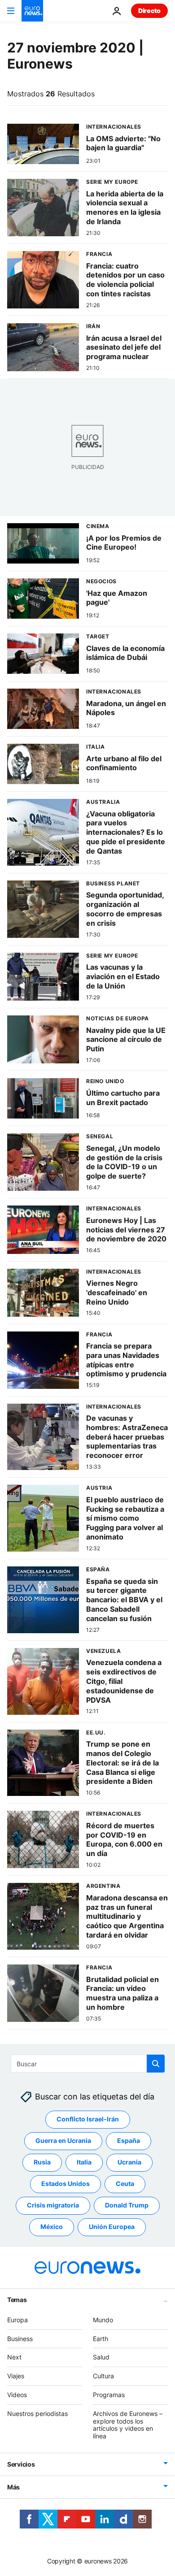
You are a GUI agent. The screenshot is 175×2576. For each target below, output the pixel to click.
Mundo (103, 2320)
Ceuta (125, 2184)
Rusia (42, 2162)
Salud (101, 2357)
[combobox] (88, 2064)
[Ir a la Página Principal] (32, 11)
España (129, 2141)
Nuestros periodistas (37, 2413)
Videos (17, 2395)
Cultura (103, 2376)
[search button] (156, 2064)
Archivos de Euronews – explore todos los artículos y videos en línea (128, 2425)
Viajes (16, 2376)
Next (14, 2357)
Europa (17, 2320)
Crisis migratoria (53, 2205)
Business (20, 2339)
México (52, 2227)
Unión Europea (112, 2227)
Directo (149, 11)
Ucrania (129, 2162)
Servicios (21, 2464)
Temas (17, 2300)
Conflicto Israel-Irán (88, 2119)
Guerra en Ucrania (63, 2141)
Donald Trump (127, 2205)
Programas (109, 2395)
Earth (101, 2339)
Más (13, 2487)
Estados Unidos (66, 2184)
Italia (84, 2162)
